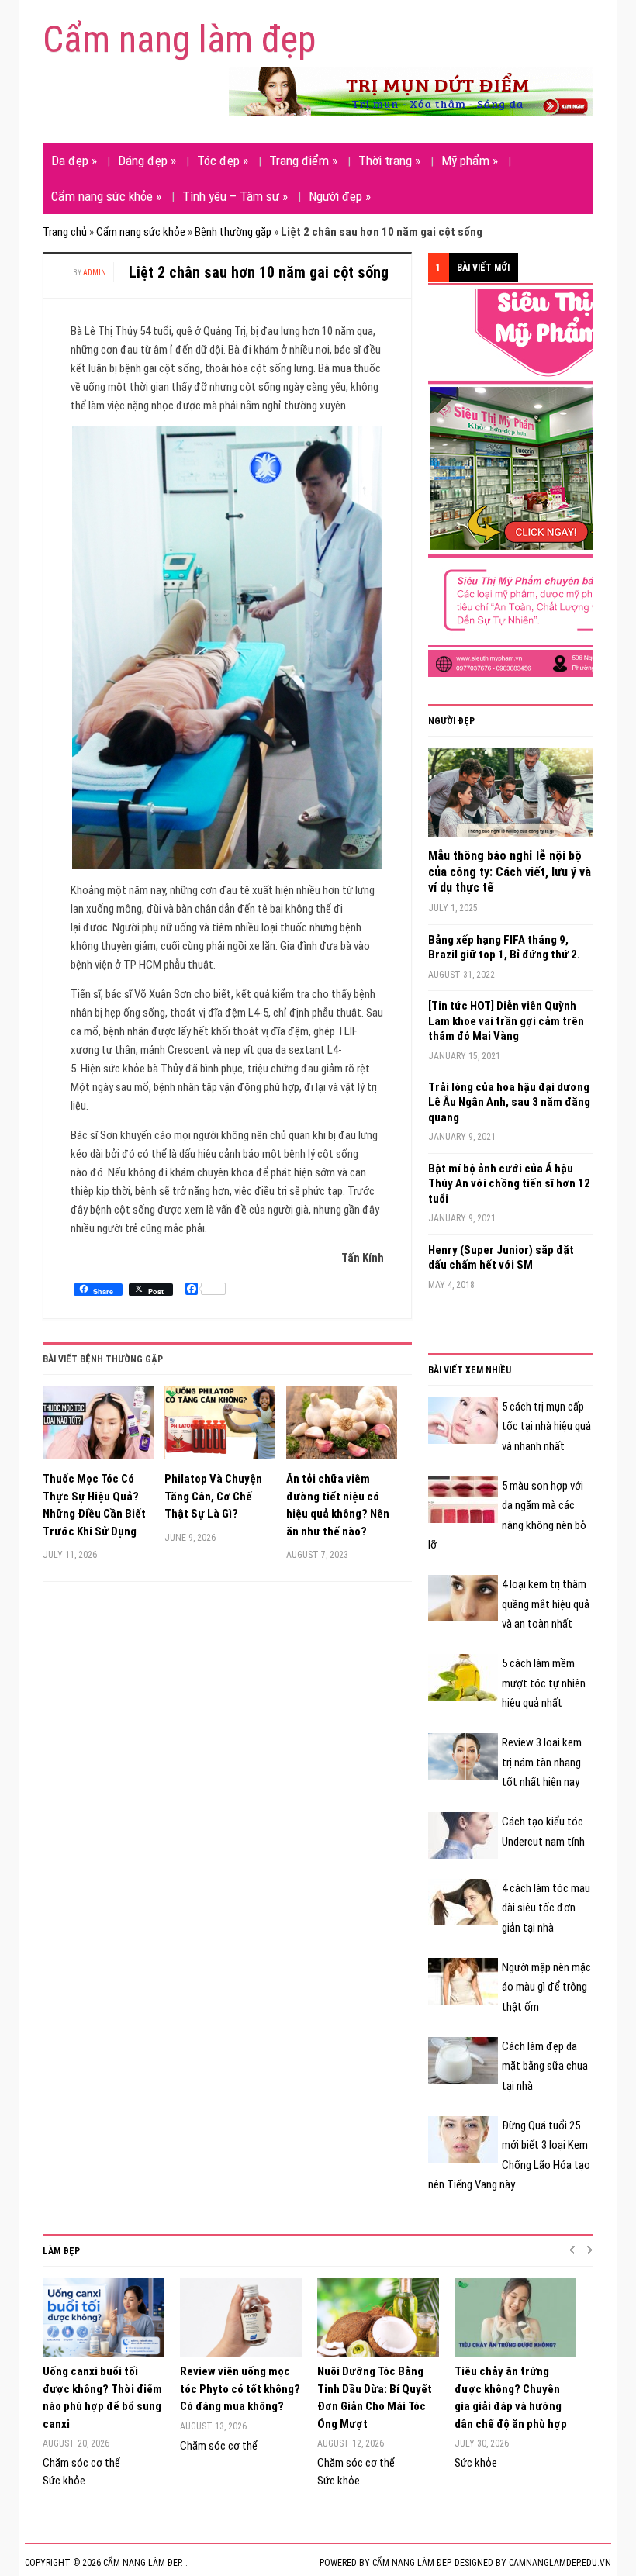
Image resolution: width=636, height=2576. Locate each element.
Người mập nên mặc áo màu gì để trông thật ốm (546, 1987)
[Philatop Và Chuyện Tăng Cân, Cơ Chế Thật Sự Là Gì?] (220, 1428)
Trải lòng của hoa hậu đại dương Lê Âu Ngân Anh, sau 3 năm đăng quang (509, 1102)
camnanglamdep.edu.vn (560, 2563)
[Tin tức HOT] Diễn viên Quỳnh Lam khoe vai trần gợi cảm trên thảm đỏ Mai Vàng (506, 1021)
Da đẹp (74, 161)
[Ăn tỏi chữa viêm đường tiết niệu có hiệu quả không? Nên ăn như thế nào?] (342, 1428)
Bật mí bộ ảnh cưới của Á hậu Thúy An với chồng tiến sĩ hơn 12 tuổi (509, 1184)
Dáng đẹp (147, 161)
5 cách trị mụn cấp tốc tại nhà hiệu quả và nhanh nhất (546, 1426)
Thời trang (389, 161)
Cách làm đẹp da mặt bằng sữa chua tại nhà (545, 2066)
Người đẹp (340, 196)
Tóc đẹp (223, 161)
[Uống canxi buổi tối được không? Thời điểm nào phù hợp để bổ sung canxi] (104, 2318)
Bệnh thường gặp (233, 232)
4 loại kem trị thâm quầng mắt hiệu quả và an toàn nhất (546, 1604)
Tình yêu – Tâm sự (235, 196)
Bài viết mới (483, 268)
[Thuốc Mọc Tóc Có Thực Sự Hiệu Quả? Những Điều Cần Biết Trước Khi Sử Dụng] (98, 1428)
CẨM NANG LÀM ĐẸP (411, 2563)
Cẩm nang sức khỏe (106, 196)
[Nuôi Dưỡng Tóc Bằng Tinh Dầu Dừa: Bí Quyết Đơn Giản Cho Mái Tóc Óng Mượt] (378, 2318)
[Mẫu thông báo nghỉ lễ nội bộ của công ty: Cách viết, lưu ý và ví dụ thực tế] (511, 798)
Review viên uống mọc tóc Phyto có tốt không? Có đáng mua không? (240, 2389)
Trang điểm (303, 161)
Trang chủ (65, 232)
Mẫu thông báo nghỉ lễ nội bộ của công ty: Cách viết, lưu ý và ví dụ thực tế (510, 872)
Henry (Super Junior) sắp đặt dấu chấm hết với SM (501, 1258)
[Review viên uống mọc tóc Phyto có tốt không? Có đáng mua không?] (241, 2318)
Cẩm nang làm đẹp (179, 39)
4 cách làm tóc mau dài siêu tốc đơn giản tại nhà (546, 1908)
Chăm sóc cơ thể (81, 2463)
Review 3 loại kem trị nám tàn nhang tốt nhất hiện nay (542, 1762)
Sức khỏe (64, 2481)
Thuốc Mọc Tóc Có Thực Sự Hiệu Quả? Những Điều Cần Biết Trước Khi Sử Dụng (94, 1505)
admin (95, 273)
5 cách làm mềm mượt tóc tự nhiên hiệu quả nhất (544, 1683)
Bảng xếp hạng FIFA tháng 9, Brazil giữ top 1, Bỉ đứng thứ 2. (504, 948)
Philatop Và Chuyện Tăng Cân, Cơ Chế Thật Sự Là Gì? (213, 1496)
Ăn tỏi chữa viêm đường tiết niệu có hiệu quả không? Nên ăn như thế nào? (338, 1505)
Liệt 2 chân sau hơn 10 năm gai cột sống (259, 272)
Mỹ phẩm (470, 161)
